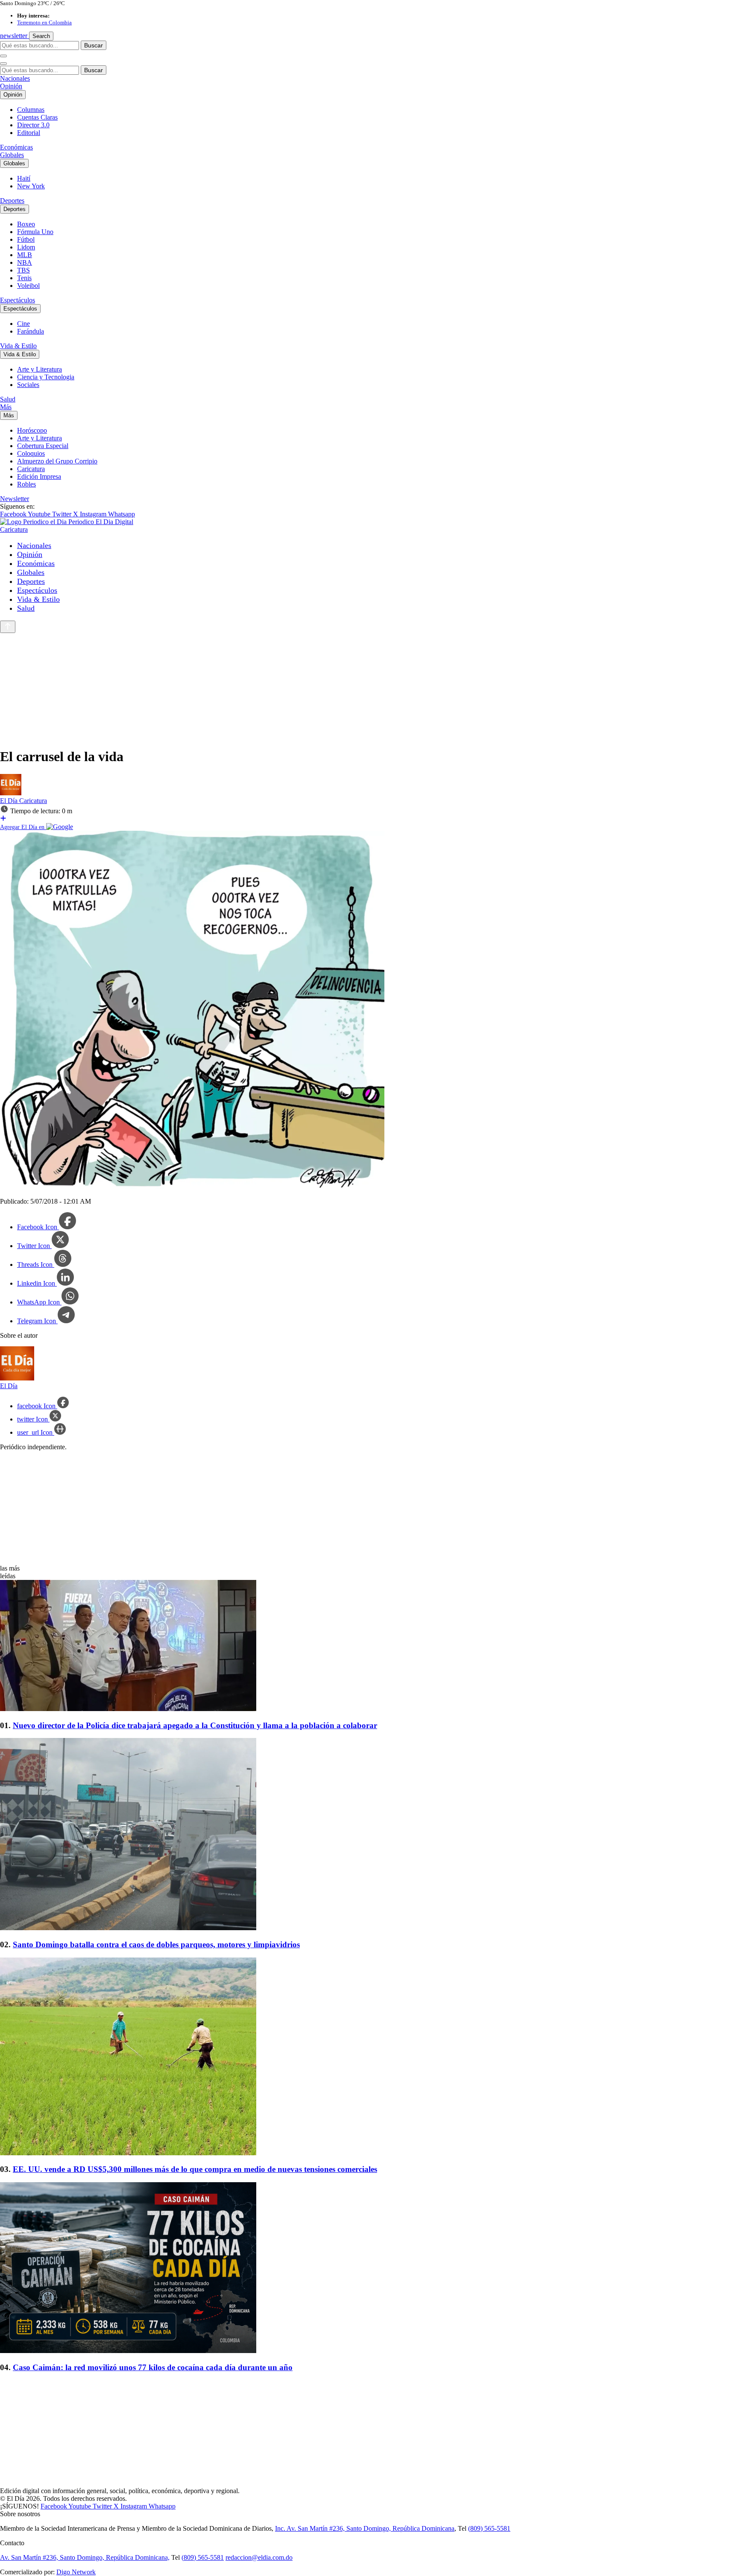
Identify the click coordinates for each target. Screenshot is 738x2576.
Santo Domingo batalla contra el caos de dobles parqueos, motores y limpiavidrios (156, 1944)
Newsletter (15, 499)
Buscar (94, 45)
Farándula (31, 331)
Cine (23, 324)
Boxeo (26, 224)
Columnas (31, 110)
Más (6, 407)
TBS (23, 270)
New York (31, 186)
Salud (8, 399)
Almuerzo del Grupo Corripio (57, 461)
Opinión (11, 86)
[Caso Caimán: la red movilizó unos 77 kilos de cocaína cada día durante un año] (369, 2268)
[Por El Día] (11, 793)
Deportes (12, 201)
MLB (25, 255)
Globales (12, 155)
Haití (24, 178)
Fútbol (26, 239)
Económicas (16, 147)
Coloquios (31, 453)
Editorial (29, 133)
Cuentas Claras (37, 117)
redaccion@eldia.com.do (259, 2557)
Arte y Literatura (40, 369)
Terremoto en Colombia (44, 22)
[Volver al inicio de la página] (8, 627)
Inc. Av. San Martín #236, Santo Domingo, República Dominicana (365, 2528)
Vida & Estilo (18, 346)
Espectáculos (18, 300)
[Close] (3, 64)
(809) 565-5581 (489, 2528)
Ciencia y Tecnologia (46, 377)
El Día (10, 801)
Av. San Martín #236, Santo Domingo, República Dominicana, (85, 2557)
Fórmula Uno (35, 232)
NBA (25, 262)
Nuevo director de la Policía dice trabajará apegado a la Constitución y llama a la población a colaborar (195, 1725)
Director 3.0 (33, 125)
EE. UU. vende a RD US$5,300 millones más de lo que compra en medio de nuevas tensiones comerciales (195, 2169)
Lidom (26, 247)
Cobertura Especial (43, 446)
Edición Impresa (39, 476)
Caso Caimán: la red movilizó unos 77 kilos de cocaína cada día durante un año (153, 2367)
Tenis (24, 278)
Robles (26, 484)
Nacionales (15, 78)
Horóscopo (32, 430)
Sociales (28, 385)
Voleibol (28, 286)
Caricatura (31, 469)
